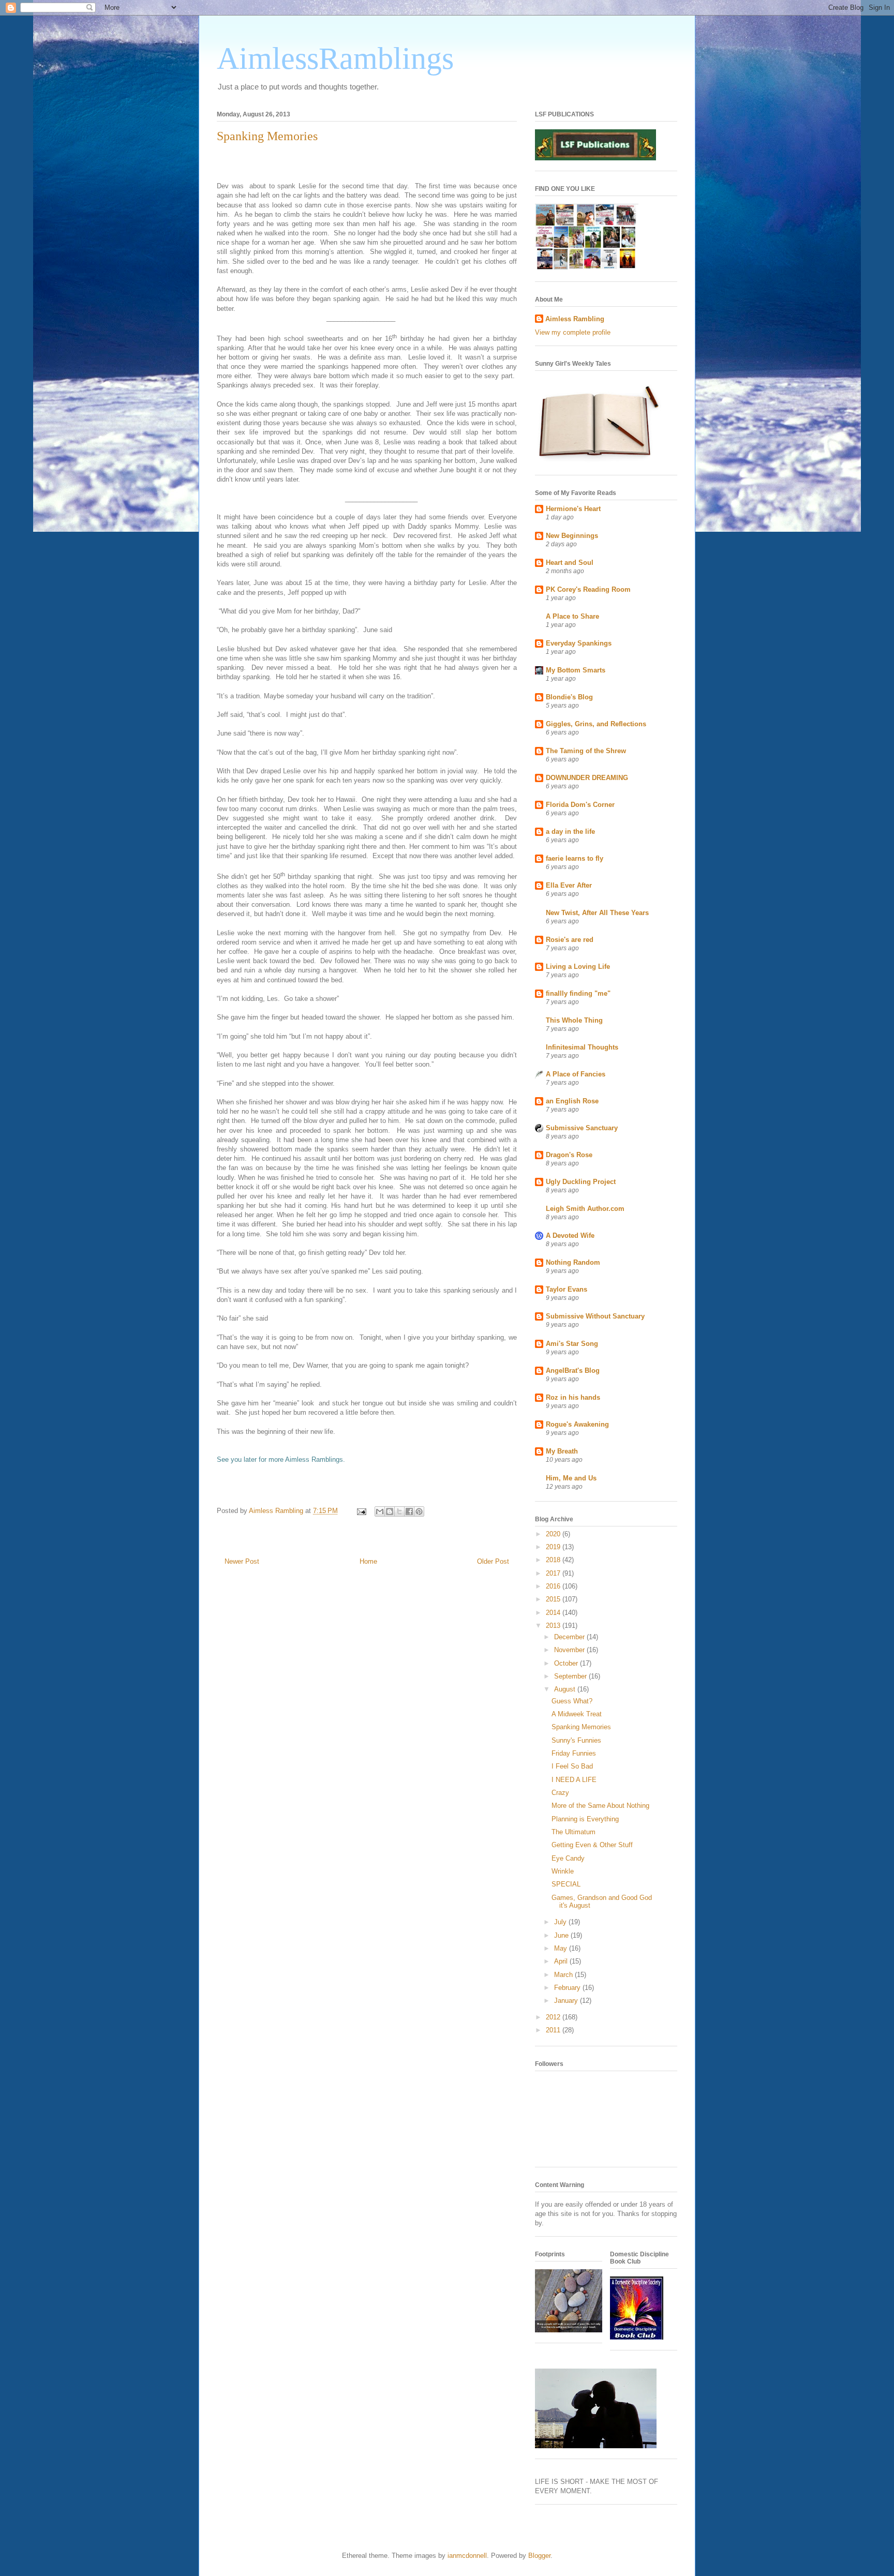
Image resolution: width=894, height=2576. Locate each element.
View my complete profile (573, 332)
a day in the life (570, 832)
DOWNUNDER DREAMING (587, 778)
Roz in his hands (573, 1397)
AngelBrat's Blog (573, 1371)
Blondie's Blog (569, 697)
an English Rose (572, 1101)
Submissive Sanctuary (582, 1128)
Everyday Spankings (579, 643)
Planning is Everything (585, 1819)
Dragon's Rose (569, 1155)
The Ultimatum (573, 1832)
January (567, 2001)
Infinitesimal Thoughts (582, 1047)
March (564, 1975)
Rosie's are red (570, 940)
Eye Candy (568, 1858)
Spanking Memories (581, 1727)
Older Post (493, 1561)
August (566, 1689)
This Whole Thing (574, 1020)
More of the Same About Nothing (600, 1806)
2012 (554, 2017)
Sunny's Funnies (576, 1740)
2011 (554, 2030)
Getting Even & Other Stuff (592, 1845)
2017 (554, 1573)
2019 (554, 1547)
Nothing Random (573, 1262)
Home (368, 1561)
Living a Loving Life (578, 967)
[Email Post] (361, 1511)
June (562, 1935)
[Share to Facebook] (409, 1511)
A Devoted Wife (570, 1235)
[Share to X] (399, 1511)
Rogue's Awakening (577, 1424)
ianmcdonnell (467, 2556)
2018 (554, 1560)
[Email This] (380, 1511)
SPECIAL (566, 1884)
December (570, 1637)
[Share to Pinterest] (419, 1511)
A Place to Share (572, 616)
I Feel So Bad (572, 1766)
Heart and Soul (570, 563)
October (567, 1663)
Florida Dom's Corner (580, 805)
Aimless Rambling (575, 319)
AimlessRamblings (335, 58)
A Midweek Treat (577, 1714)
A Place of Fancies (576, 1074)
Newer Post (242, 1561)
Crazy (560, 1793)
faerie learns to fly (575, 858)
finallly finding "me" (578, 993)
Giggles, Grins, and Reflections (596, 724)
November (570, 1650)
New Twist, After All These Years (597, 913)
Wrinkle (563, 1871)
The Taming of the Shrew (586, 751)
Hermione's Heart (573, 509)
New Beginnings (572, 536)
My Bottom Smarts (576, 670)
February (568, 1988)
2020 (554, 1534)
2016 (554, 1586)
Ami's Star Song (572, 1344)
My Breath (562, 1451)
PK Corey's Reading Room (588, 589)
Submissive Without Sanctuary (595, 1316)
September (571, 1676)
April (562, 1961)
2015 (554, 1599)
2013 (554, 1626)
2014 (554, 1613)
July (561, 1922)
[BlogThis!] (390, 1511)
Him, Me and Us (571, 1478)
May (562, 1948)
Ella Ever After (569, 885)
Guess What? (572, 1701)
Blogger (539, 2556)
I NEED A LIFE (574, 1780)
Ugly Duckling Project (581, 1182)
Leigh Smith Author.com (585, 1209)
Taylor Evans (567, 1289)
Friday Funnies (574, 1753)
